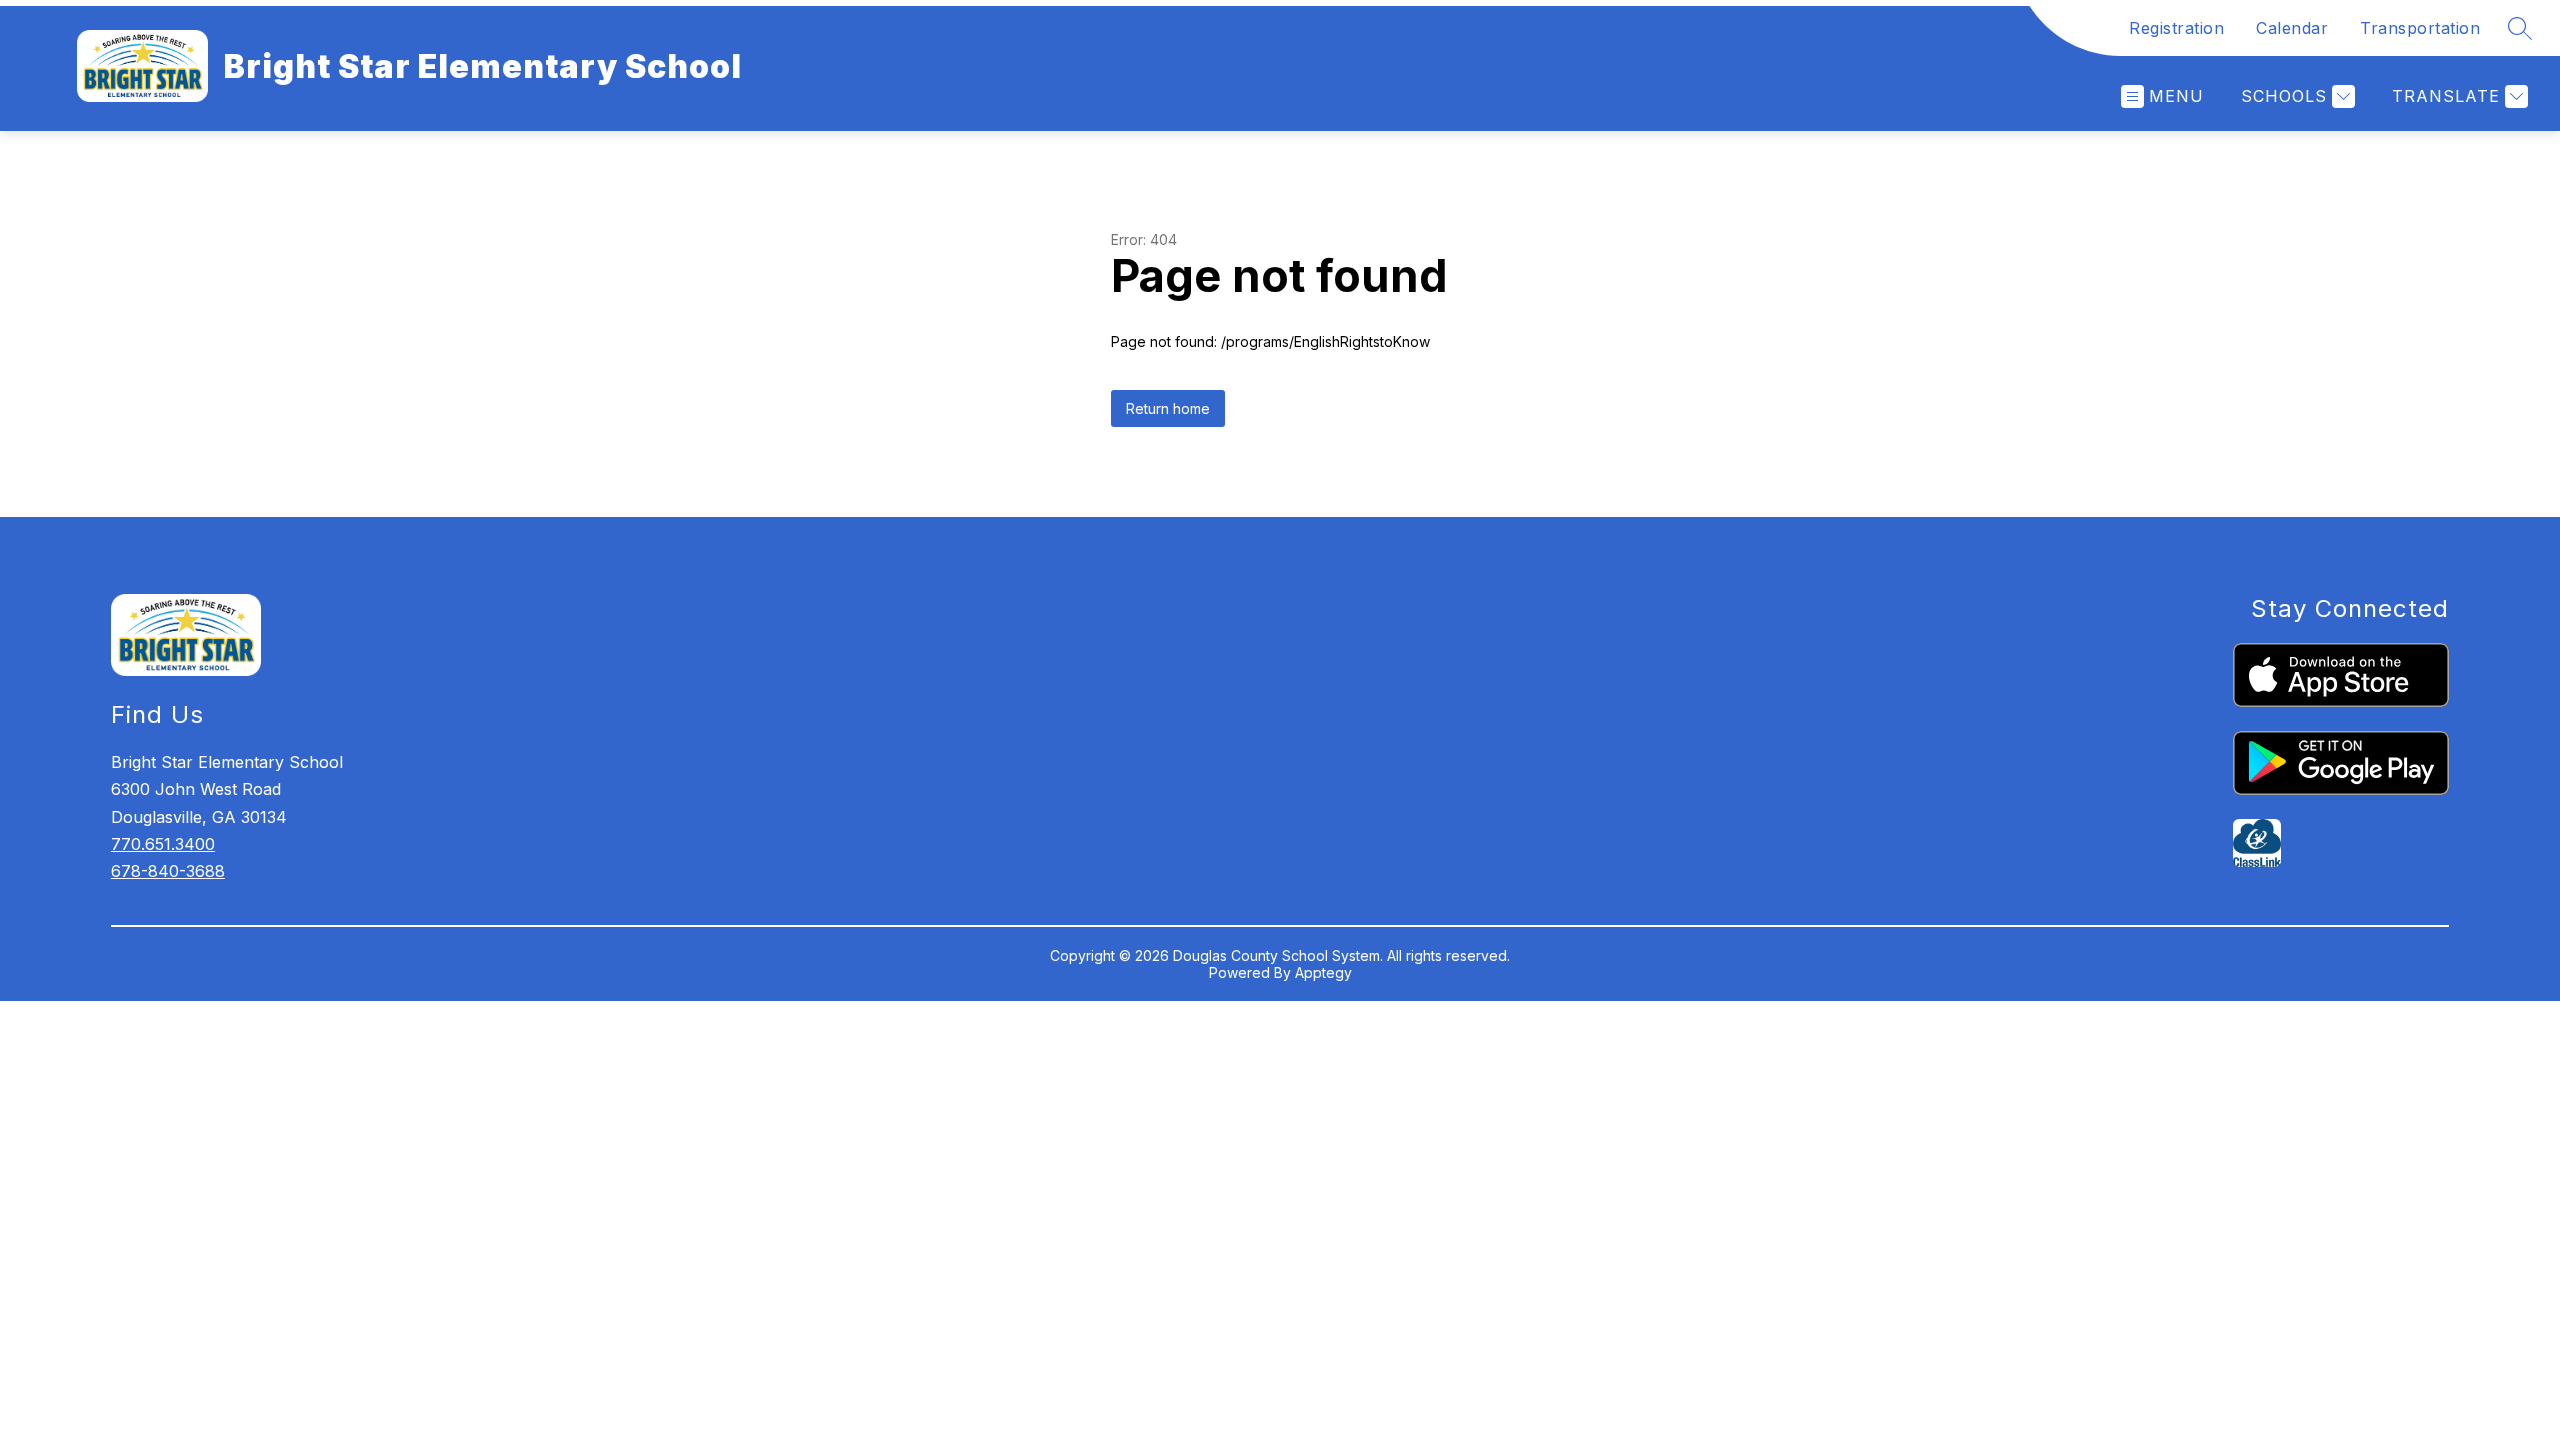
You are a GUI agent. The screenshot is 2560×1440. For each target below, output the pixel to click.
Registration (2176, 28)
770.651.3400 (163, 844)
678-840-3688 (168, 871)
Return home (1168, 408)
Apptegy (1323, 972)
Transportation (2420, 28)
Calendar (2292, 28)
